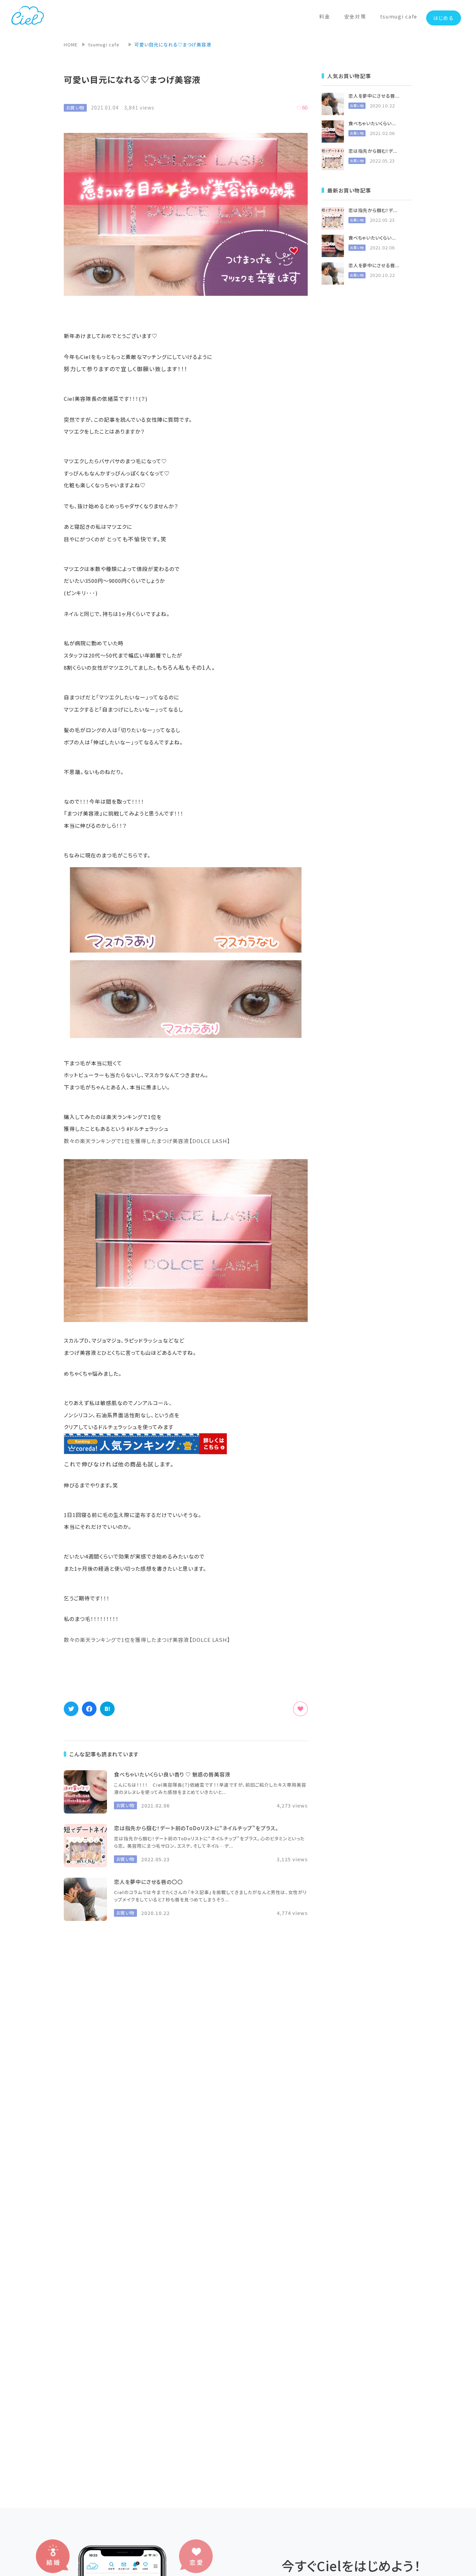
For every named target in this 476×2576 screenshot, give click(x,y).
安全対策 (355, 16)
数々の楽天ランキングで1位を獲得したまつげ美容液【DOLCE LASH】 (147, 1141)
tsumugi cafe (399, 16)
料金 (325, 16)
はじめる (444, 18)
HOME (71, 44)
